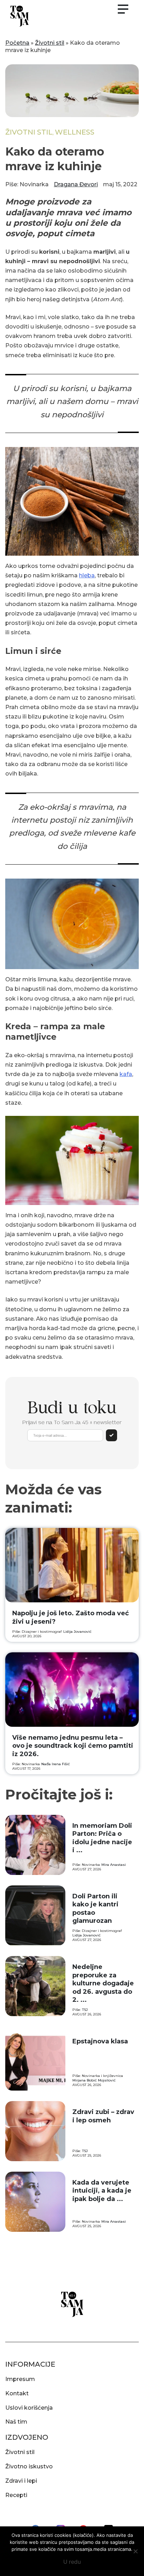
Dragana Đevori (76, 184)
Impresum (20, 2379)
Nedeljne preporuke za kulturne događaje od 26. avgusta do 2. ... (103, 1983)
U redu (72, 2562)
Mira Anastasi (114, 1865)
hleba (87, 575)
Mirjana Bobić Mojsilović (94, 2080)
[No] (135, 2551)
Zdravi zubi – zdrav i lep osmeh (103, 2116)
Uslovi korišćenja (29, 2408)
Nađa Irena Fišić (56, 1764)
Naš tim (16, 2422)
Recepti (16, 2495)
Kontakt (17, 2393)
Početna (17, 43)
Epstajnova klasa (100, 2041)
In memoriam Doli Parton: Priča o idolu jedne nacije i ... (102, 1838)
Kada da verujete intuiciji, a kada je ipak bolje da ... (102, 2191)
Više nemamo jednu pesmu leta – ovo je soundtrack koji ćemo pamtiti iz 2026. (73, 1746)
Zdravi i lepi (21, 2481)
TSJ (85, 2010)
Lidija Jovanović (77, 1632)
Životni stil (50, 43)
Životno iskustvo (29, 2466)
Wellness (75, 132)
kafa (126, 1074)
